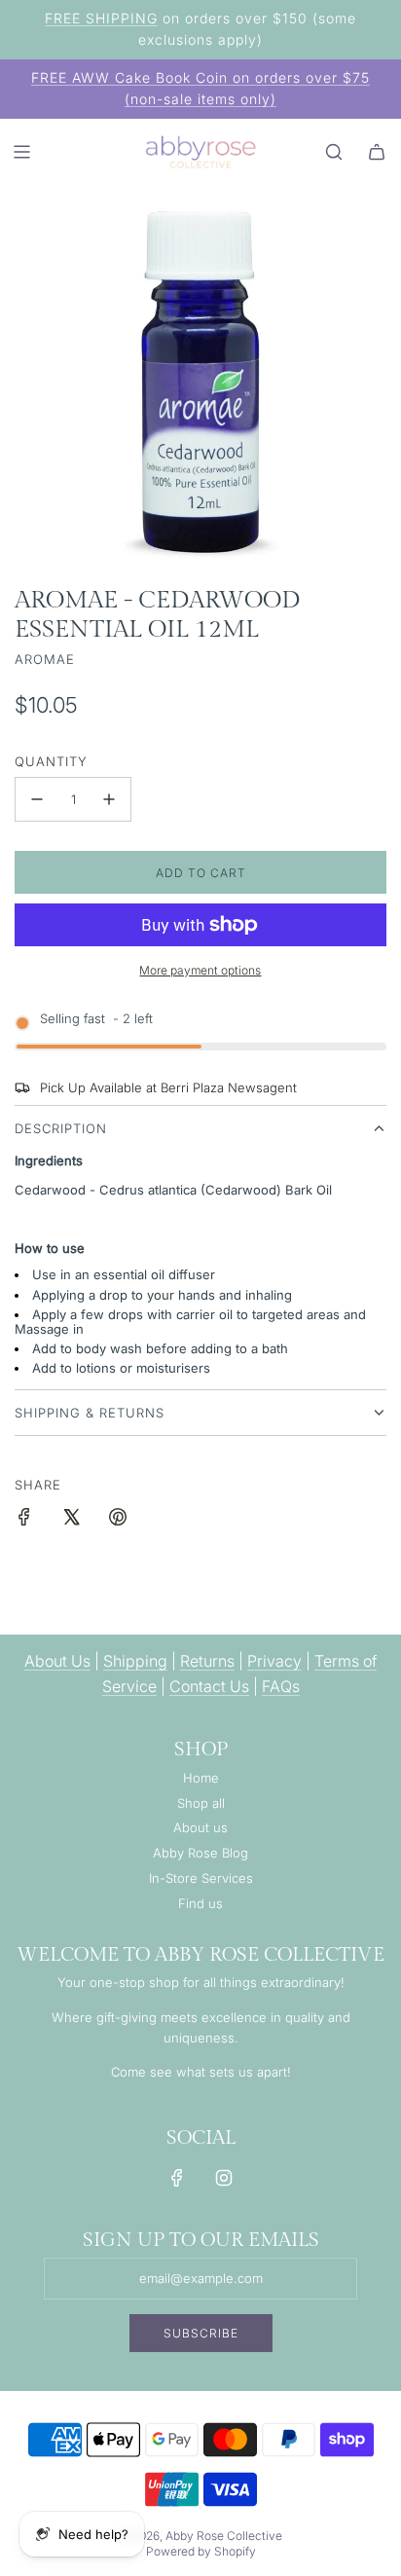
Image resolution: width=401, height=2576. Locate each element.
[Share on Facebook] (24, 1520)
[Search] (334, 152)
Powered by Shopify (201, 2551)
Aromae (45, 659)
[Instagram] (224, 2178)
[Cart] (377, 152)
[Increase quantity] (109, 799)
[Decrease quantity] (37, 799)
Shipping (135, 1661)
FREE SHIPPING (101, 18)
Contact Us (209, 1686)
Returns (207, 1661)
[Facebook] (177, 2178)
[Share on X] (71, 1520)
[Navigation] (21, 152)
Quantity (51, 761)
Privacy (274, 1661)
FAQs (281, 1686)
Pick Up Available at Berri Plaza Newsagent (168, 1087)
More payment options (200, 970)
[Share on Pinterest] (118, 1520)
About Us (57, 1661)
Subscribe (201, 2333)
